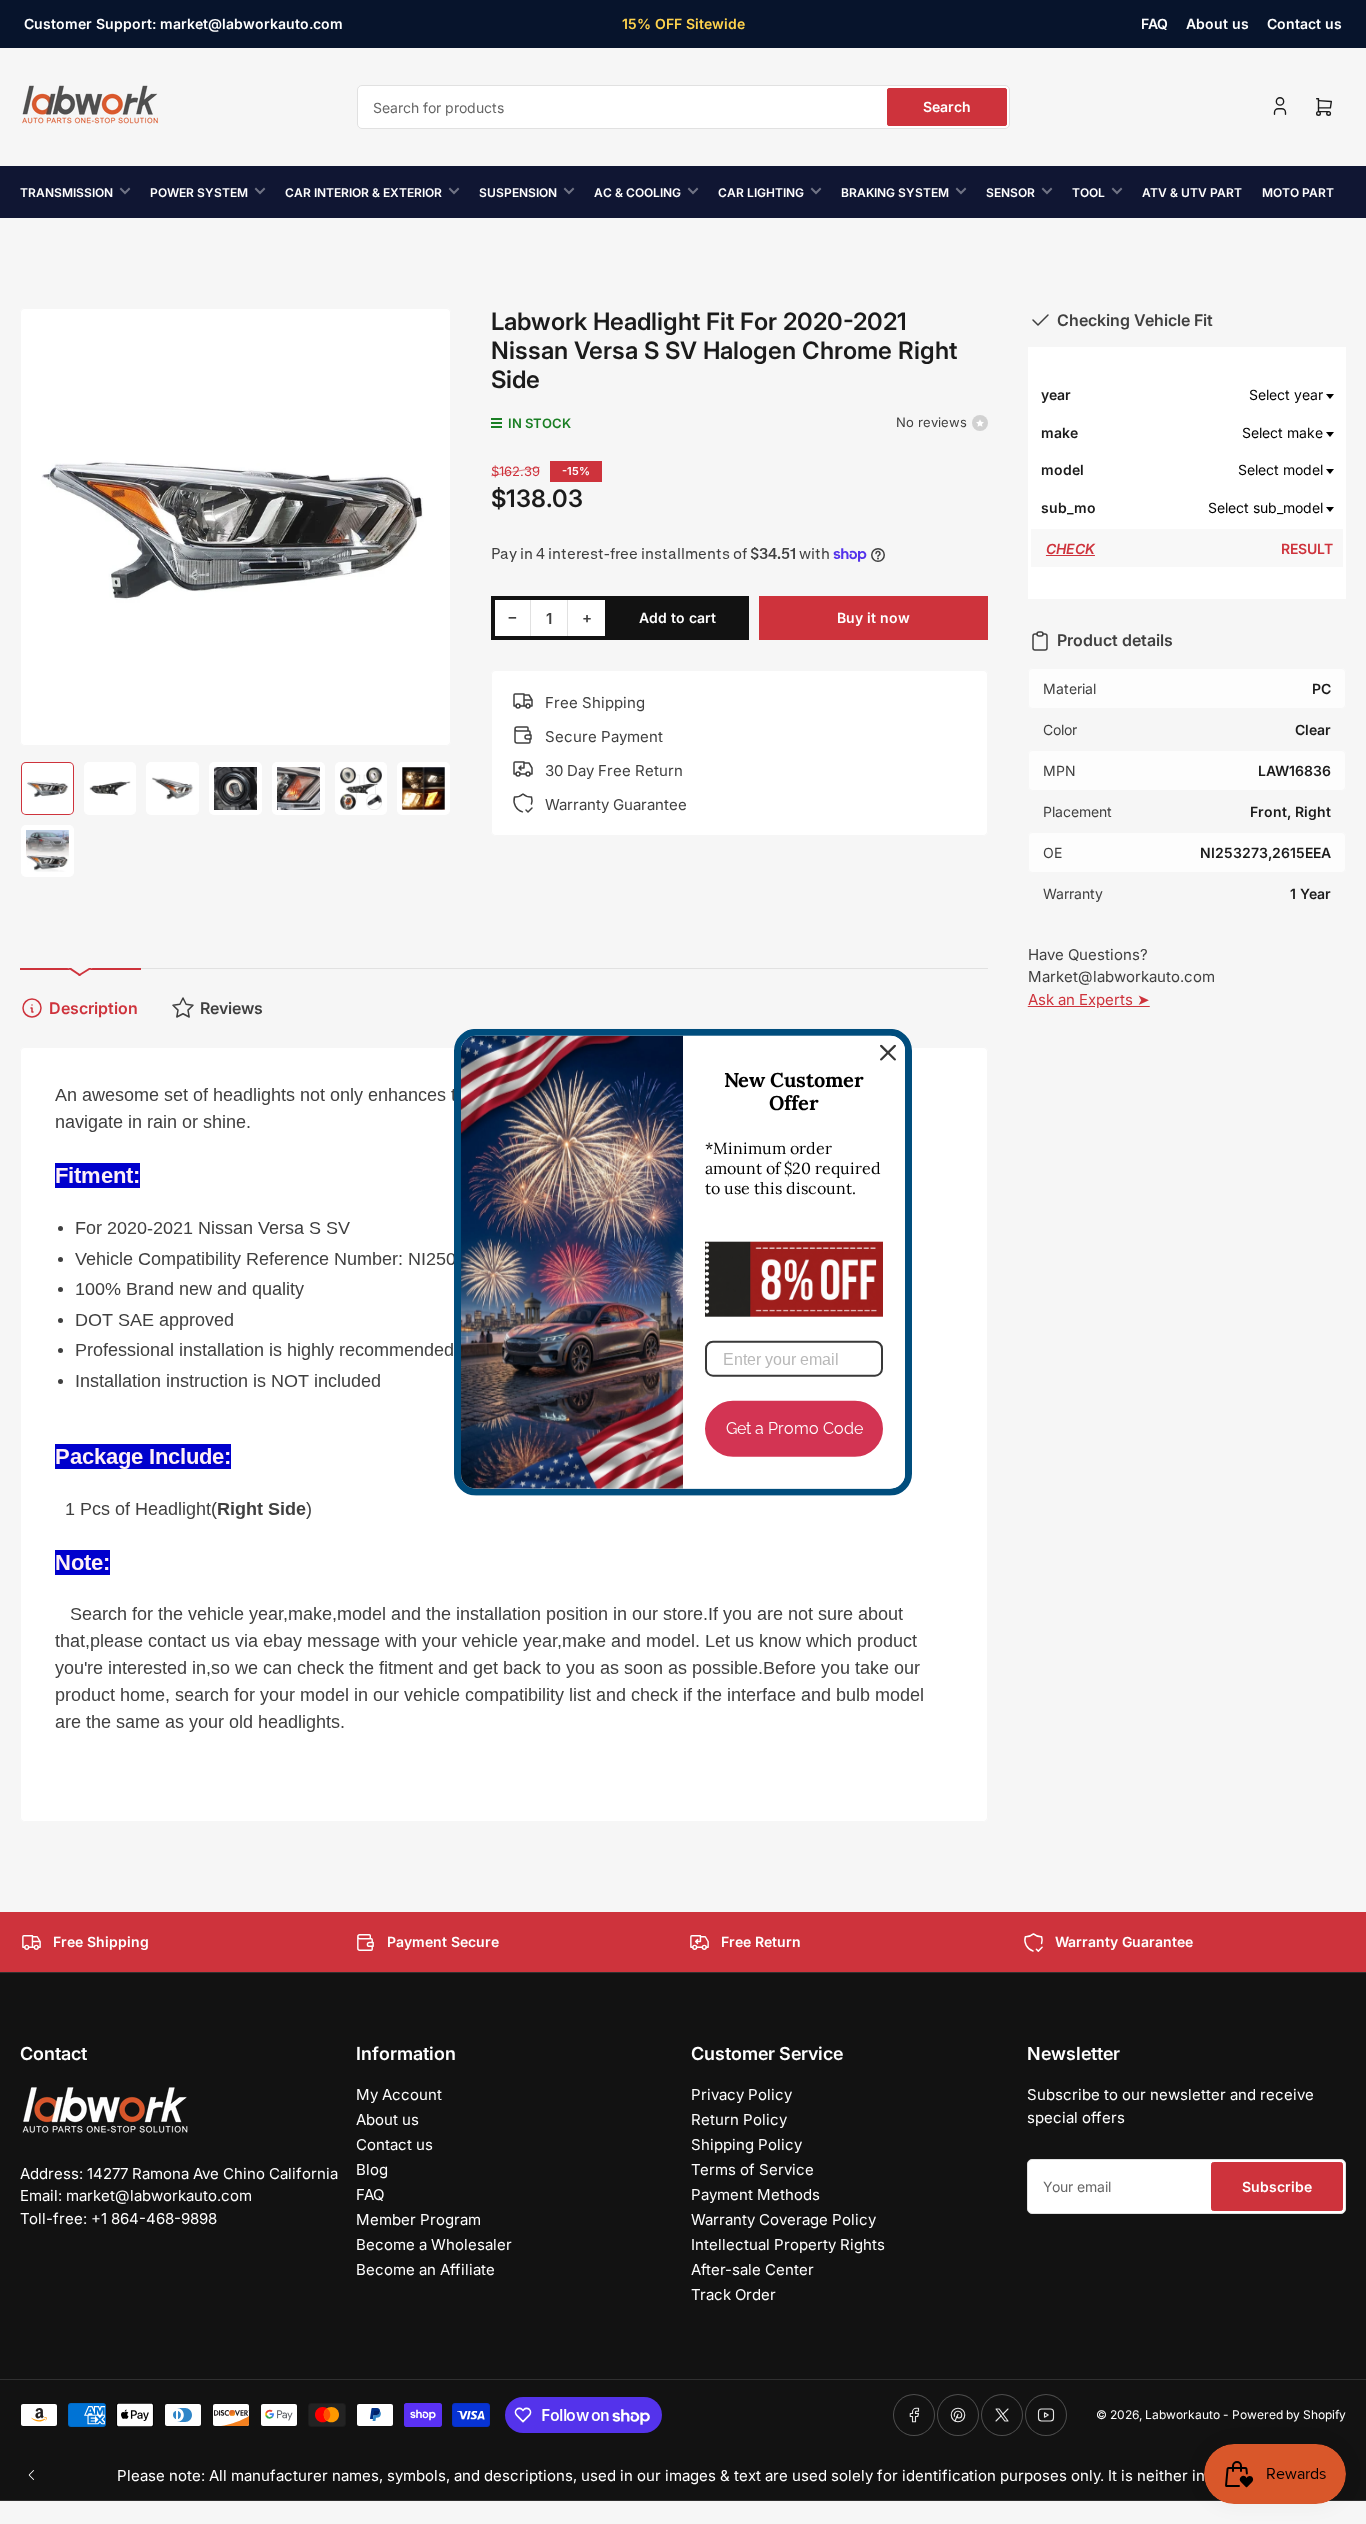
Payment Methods (755, 2194)
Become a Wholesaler (434, 2244)
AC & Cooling (637, 192)
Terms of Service (752, 2169)
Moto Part (1298, 192)
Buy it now (873, 617)
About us (1217, 23)
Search (947, 106)
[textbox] (1218, 395)
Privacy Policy (741, 2094)
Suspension (518, 192)
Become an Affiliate (425, 2269)
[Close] (888, 1053)
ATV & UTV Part (1192, 192)
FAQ (1154, 23)
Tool (1088, 192)
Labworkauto (1182, 2414)
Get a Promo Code (794, 1428)
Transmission (66, 192)
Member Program (418, 2219)
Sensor (1010, 192)
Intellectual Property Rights (788, 2244)
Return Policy (739, 2119)
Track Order (733, 2294)
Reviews (231, 1008)
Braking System (895, 192)
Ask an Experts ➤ (1089, 999)
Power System (199, 192)
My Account (399, 2094)
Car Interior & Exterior (363, 192)
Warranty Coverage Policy (783, 2219)
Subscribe (1277, 2186)
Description (93, 1008)
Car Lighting (761, 192)
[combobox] (683, 107)
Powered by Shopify (1289, 2414)
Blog (372, 2169)
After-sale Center (752, 2269)
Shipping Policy (746, 2144)
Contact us (1304, 23)
